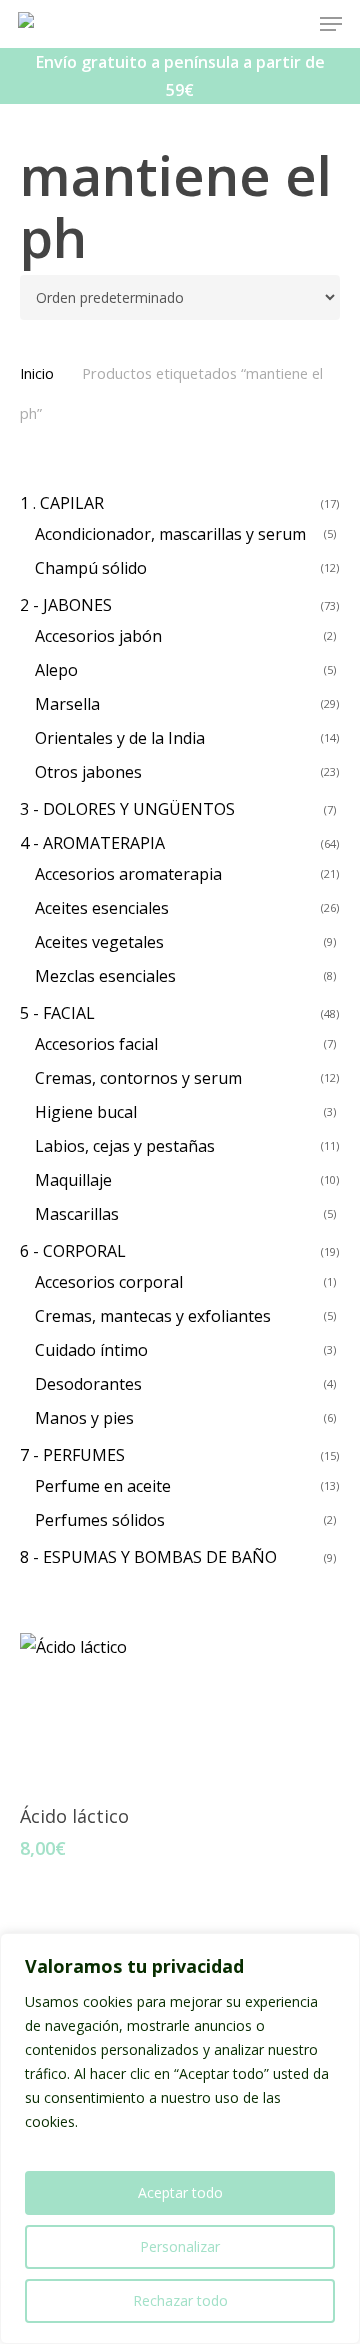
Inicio (37, 373)
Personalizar (180, 2246)
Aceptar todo (180, 2192)
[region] (180, 2138)
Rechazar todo (180, 2300)
